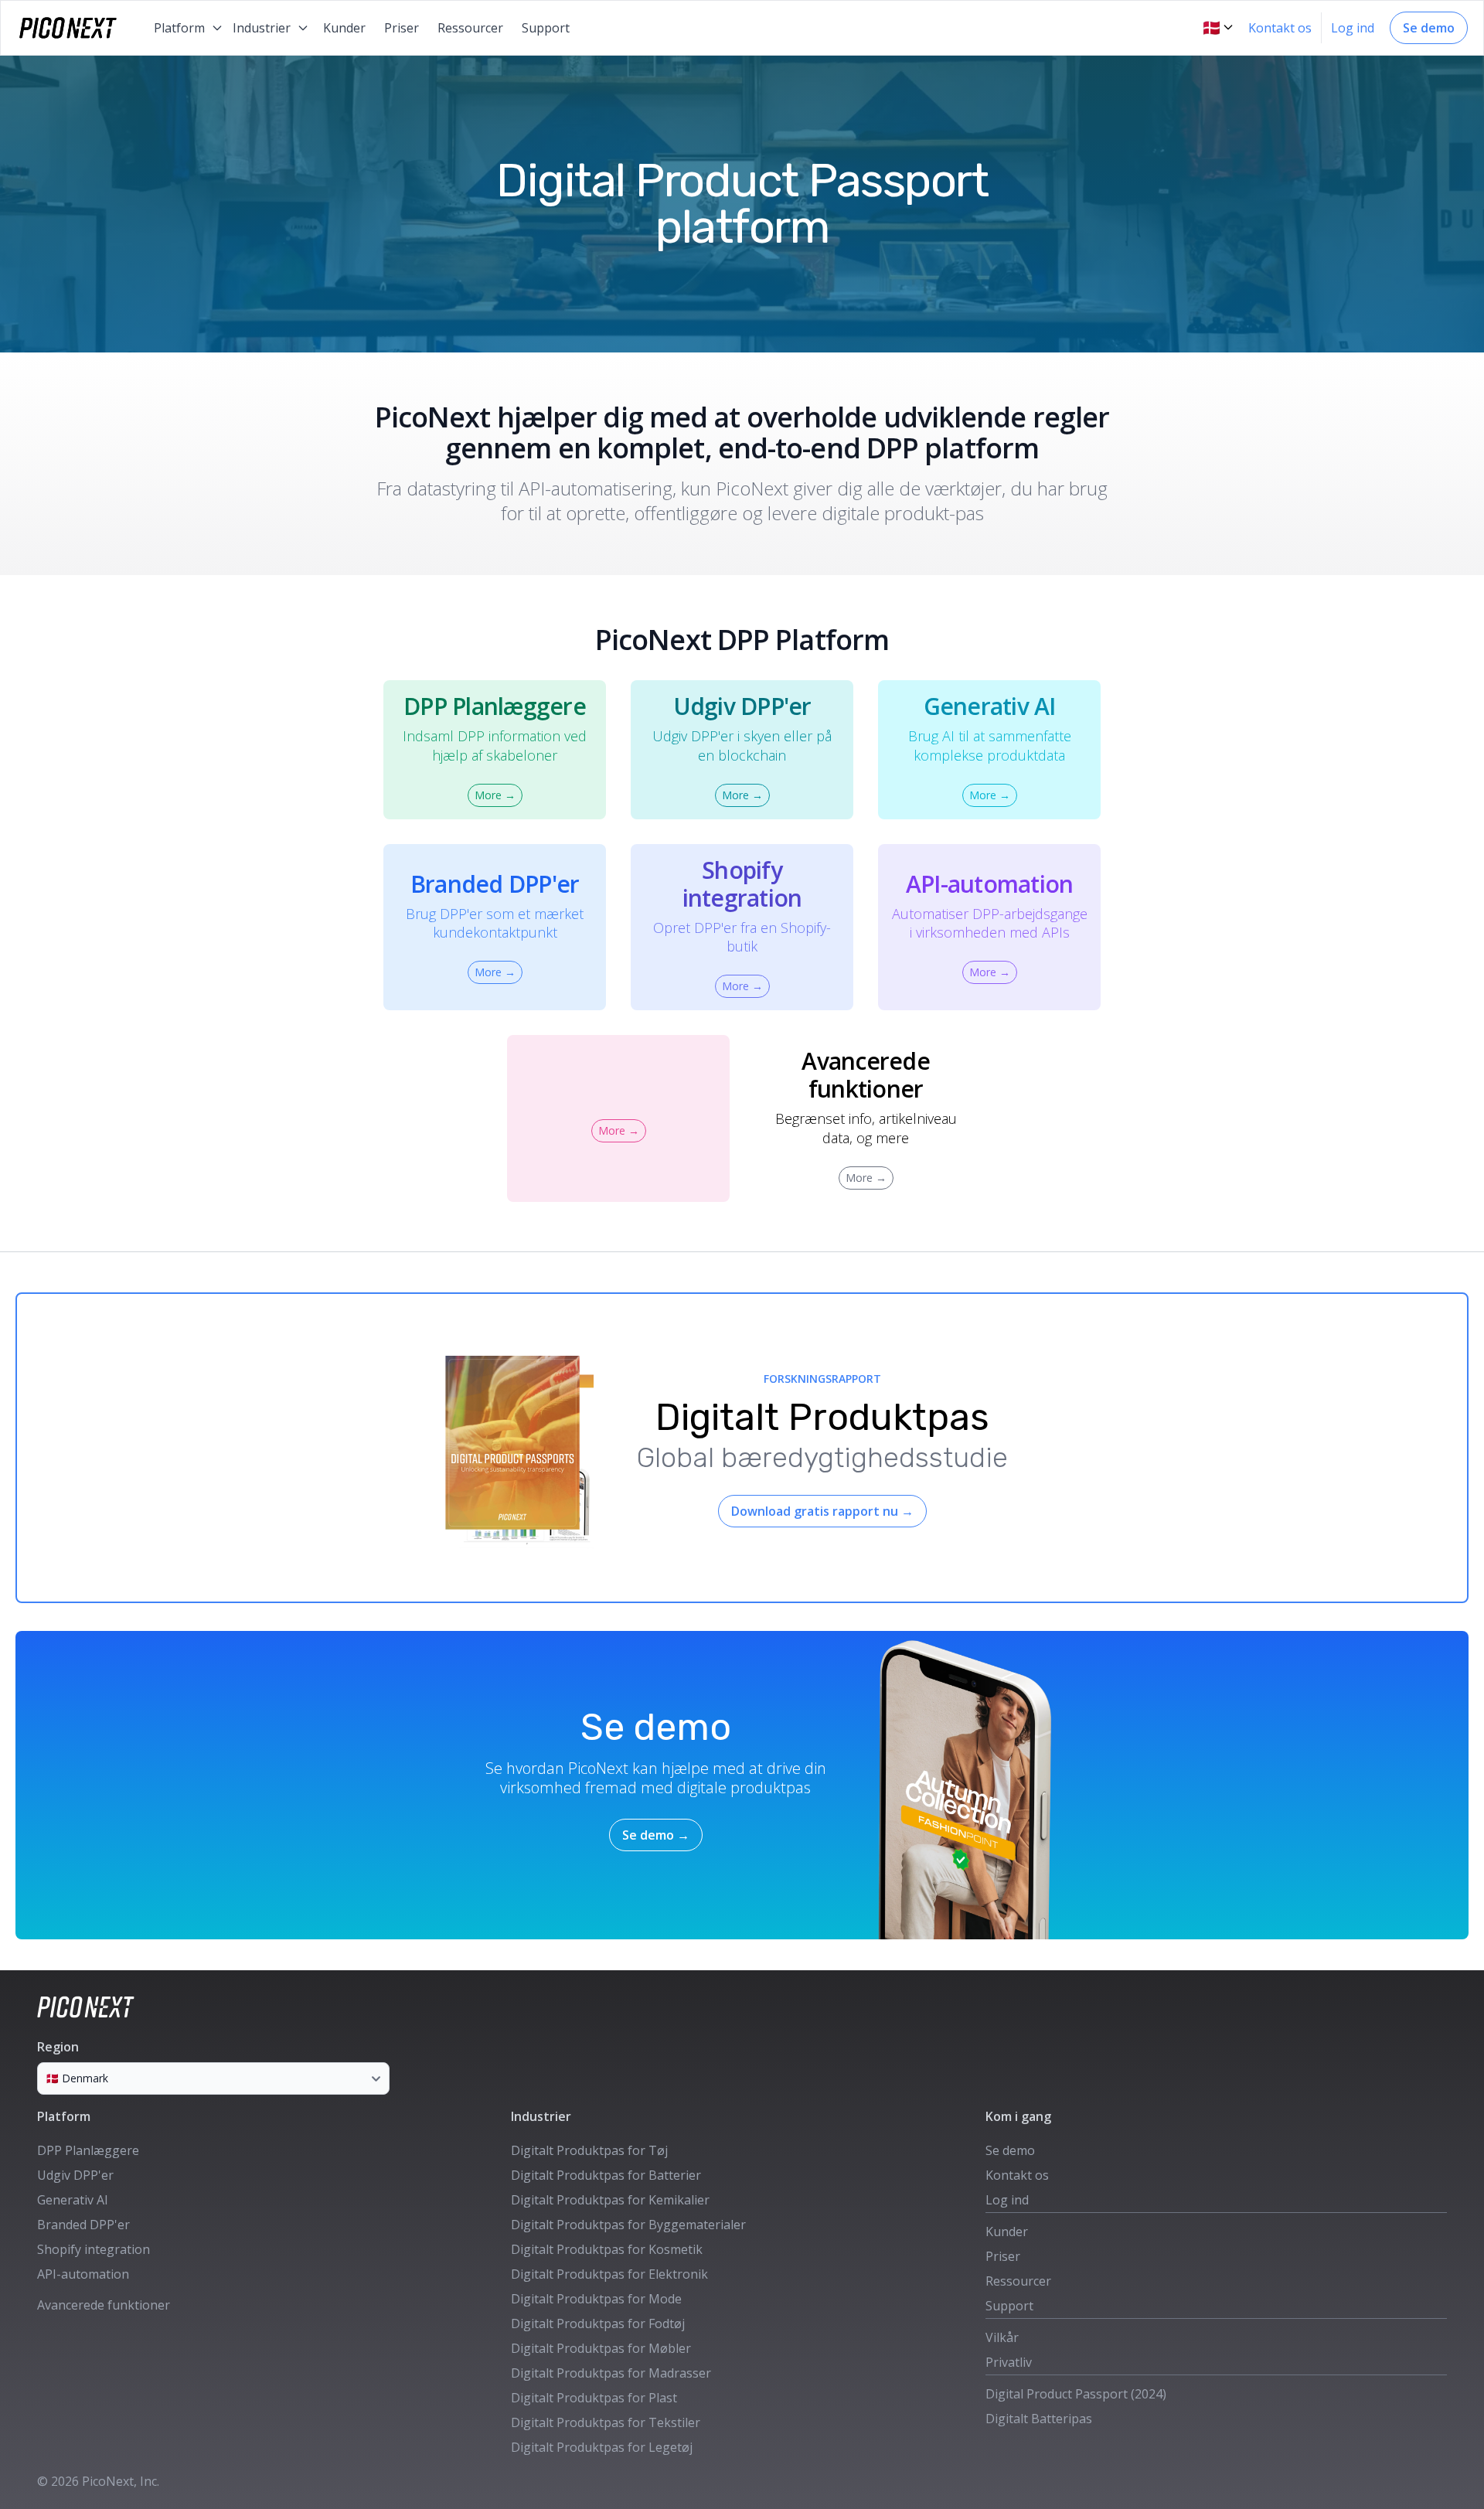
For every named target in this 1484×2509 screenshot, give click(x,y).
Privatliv (1009, 2362)
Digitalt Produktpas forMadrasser (611, 2373)
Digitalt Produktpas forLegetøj (602, 2447)
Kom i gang (1018, 2116)
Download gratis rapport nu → (822, 1511)
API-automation (83, 2274)
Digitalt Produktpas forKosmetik (607, 2249)
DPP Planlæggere (88, 2150)
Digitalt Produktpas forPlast (594, 2398)
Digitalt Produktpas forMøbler (601, 2348)
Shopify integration (94, 2249)
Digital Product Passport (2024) (1076, 2394)
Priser (402, 28)
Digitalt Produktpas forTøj (589, 2150)
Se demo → (656, 1835)
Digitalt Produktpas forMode (596, 2299)
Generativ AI (73, 2200)
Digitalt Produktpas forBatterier (606, 2175)
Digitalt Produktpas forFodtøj (598, 2323)
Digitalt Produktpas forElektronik (609, 2274)
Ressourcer (470, 28)
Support (546, 28)
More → (495, 795)
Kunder (344, 28)
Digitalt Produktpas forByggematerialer (628, 2225)
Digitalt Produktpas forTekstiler (606, 2422)
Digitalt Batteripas (1039, 2419)
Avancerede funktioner (104, 2305)
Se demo (1429, 28)
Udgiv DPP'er (75, 2175)
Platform (64, 2116)
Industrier (541, 2116)
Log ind (1353, 28)
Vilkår (1002, 2337)
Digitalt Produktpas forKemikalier (610, 2200)
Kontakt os (1280, 28)
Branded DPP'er (83, 2225)
